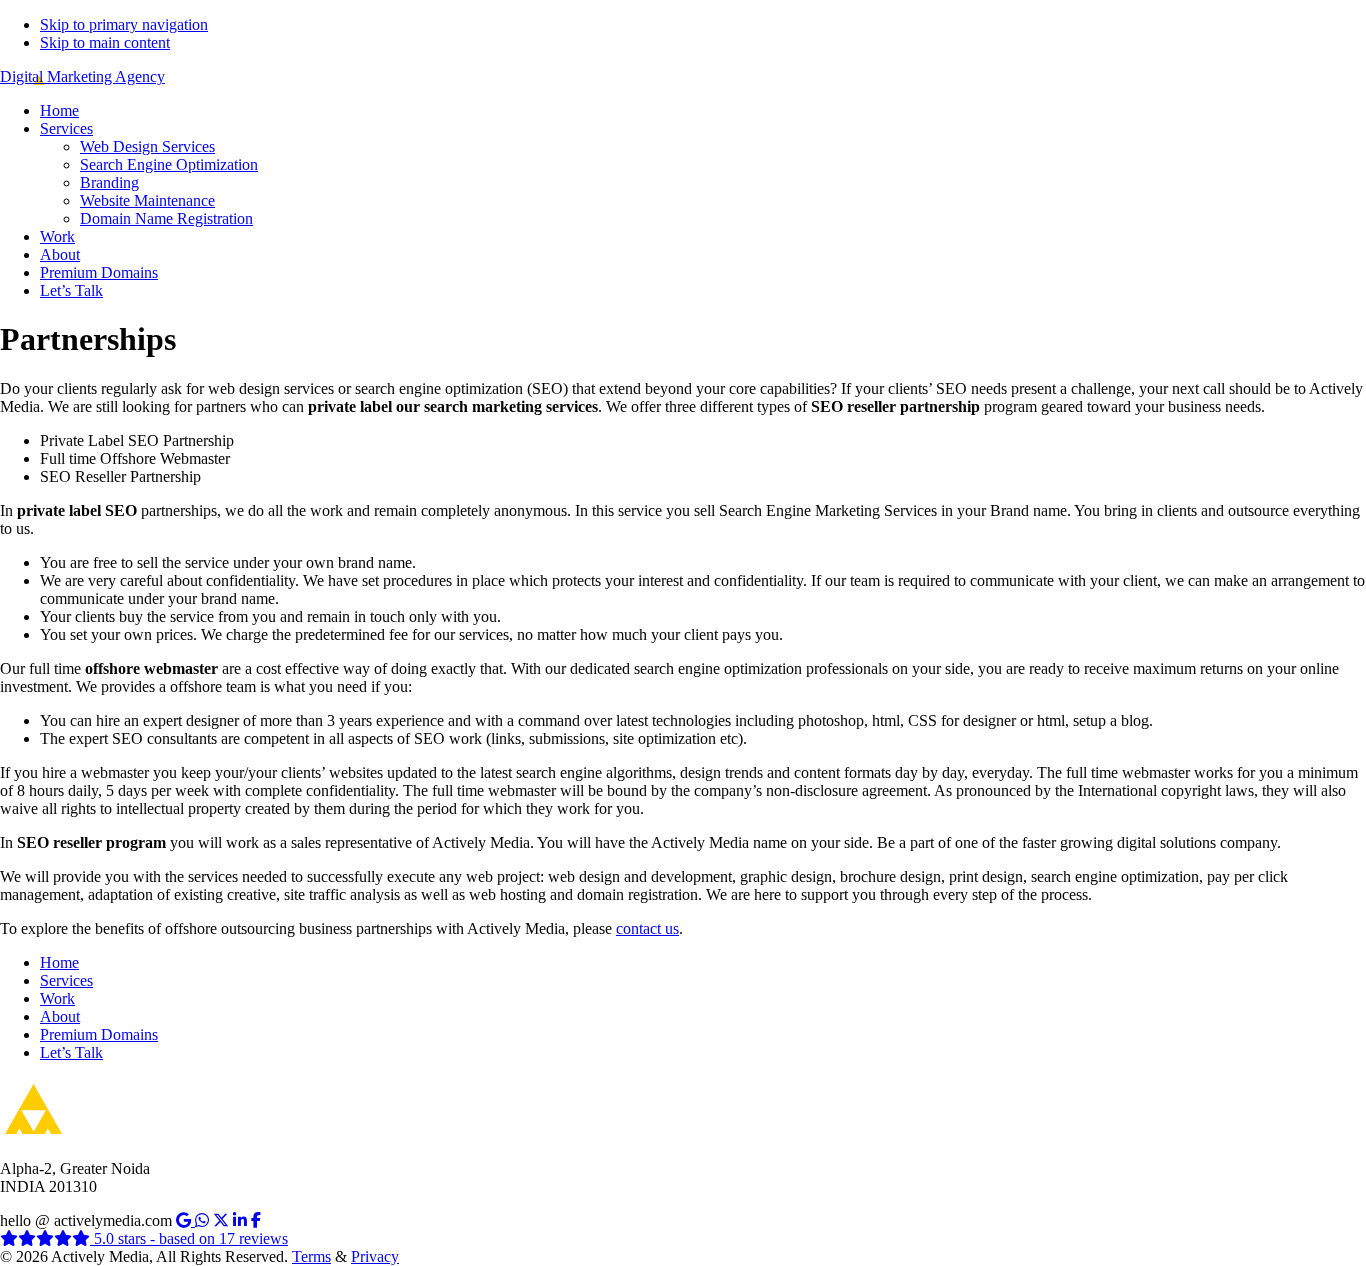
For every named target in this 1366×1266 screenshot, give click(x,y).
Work (57, 998)
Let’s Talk (71, 1052)
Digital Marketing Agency (82, 76)
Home (59, 962)
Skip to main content (105, 42)
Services (66, 980)
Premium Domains (99, 1034)
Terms (311, 1256)
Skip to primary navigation (124, 24)
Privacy (375, 1256)
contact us (647, 928)
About (60, 1016)
